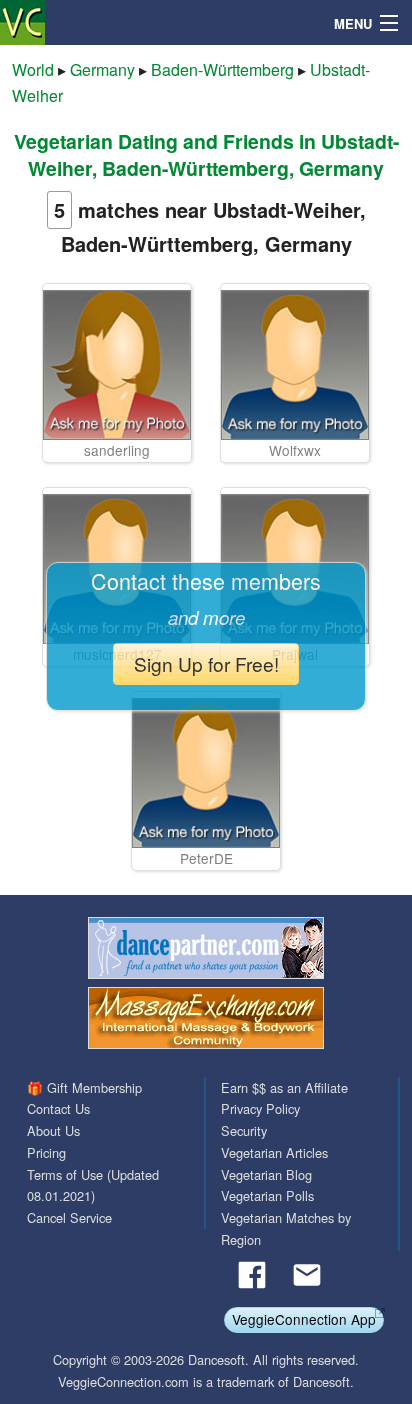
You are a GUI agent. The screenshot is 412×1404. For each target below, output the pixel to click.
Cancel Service (69, 1217)
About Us (53, 1130)
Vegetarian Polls (267, 1195)
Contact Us (58, 1108)
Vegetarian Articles (274, 1152)
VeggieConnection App (304, 1319)
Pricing (46, 1152)
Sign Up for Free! (206, 663)
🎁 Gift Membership (84, 1087)
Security (244, 1130)
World (33, 69)
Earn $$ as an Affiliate (284, 1087)
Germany (102, 69)
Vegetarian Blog (266, 1174)
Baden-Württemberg (222, 69)
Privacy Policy (260, 1108)
